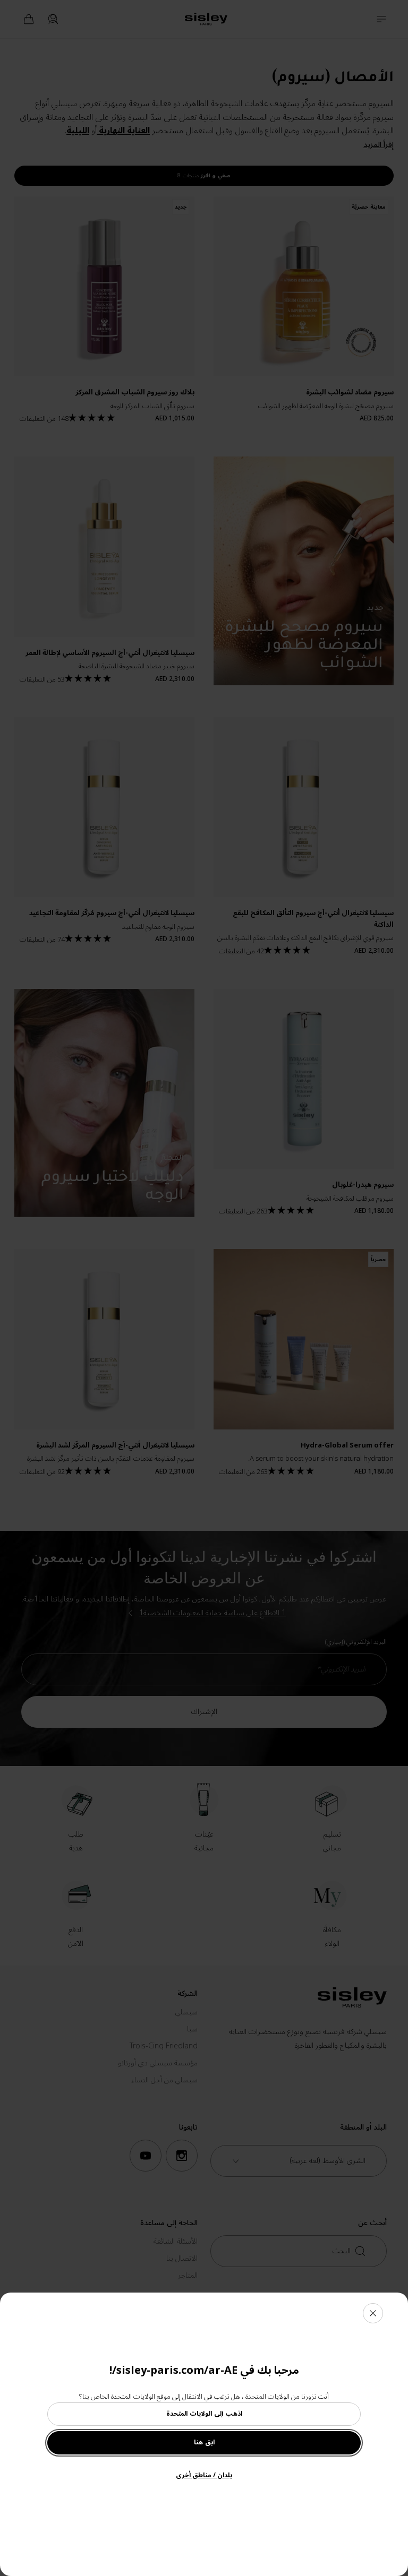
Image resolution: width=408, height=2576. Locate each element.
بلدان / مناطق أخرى (204, 2475)
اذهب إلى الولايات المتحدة (204, 2414)
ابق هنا (204, 2443)
